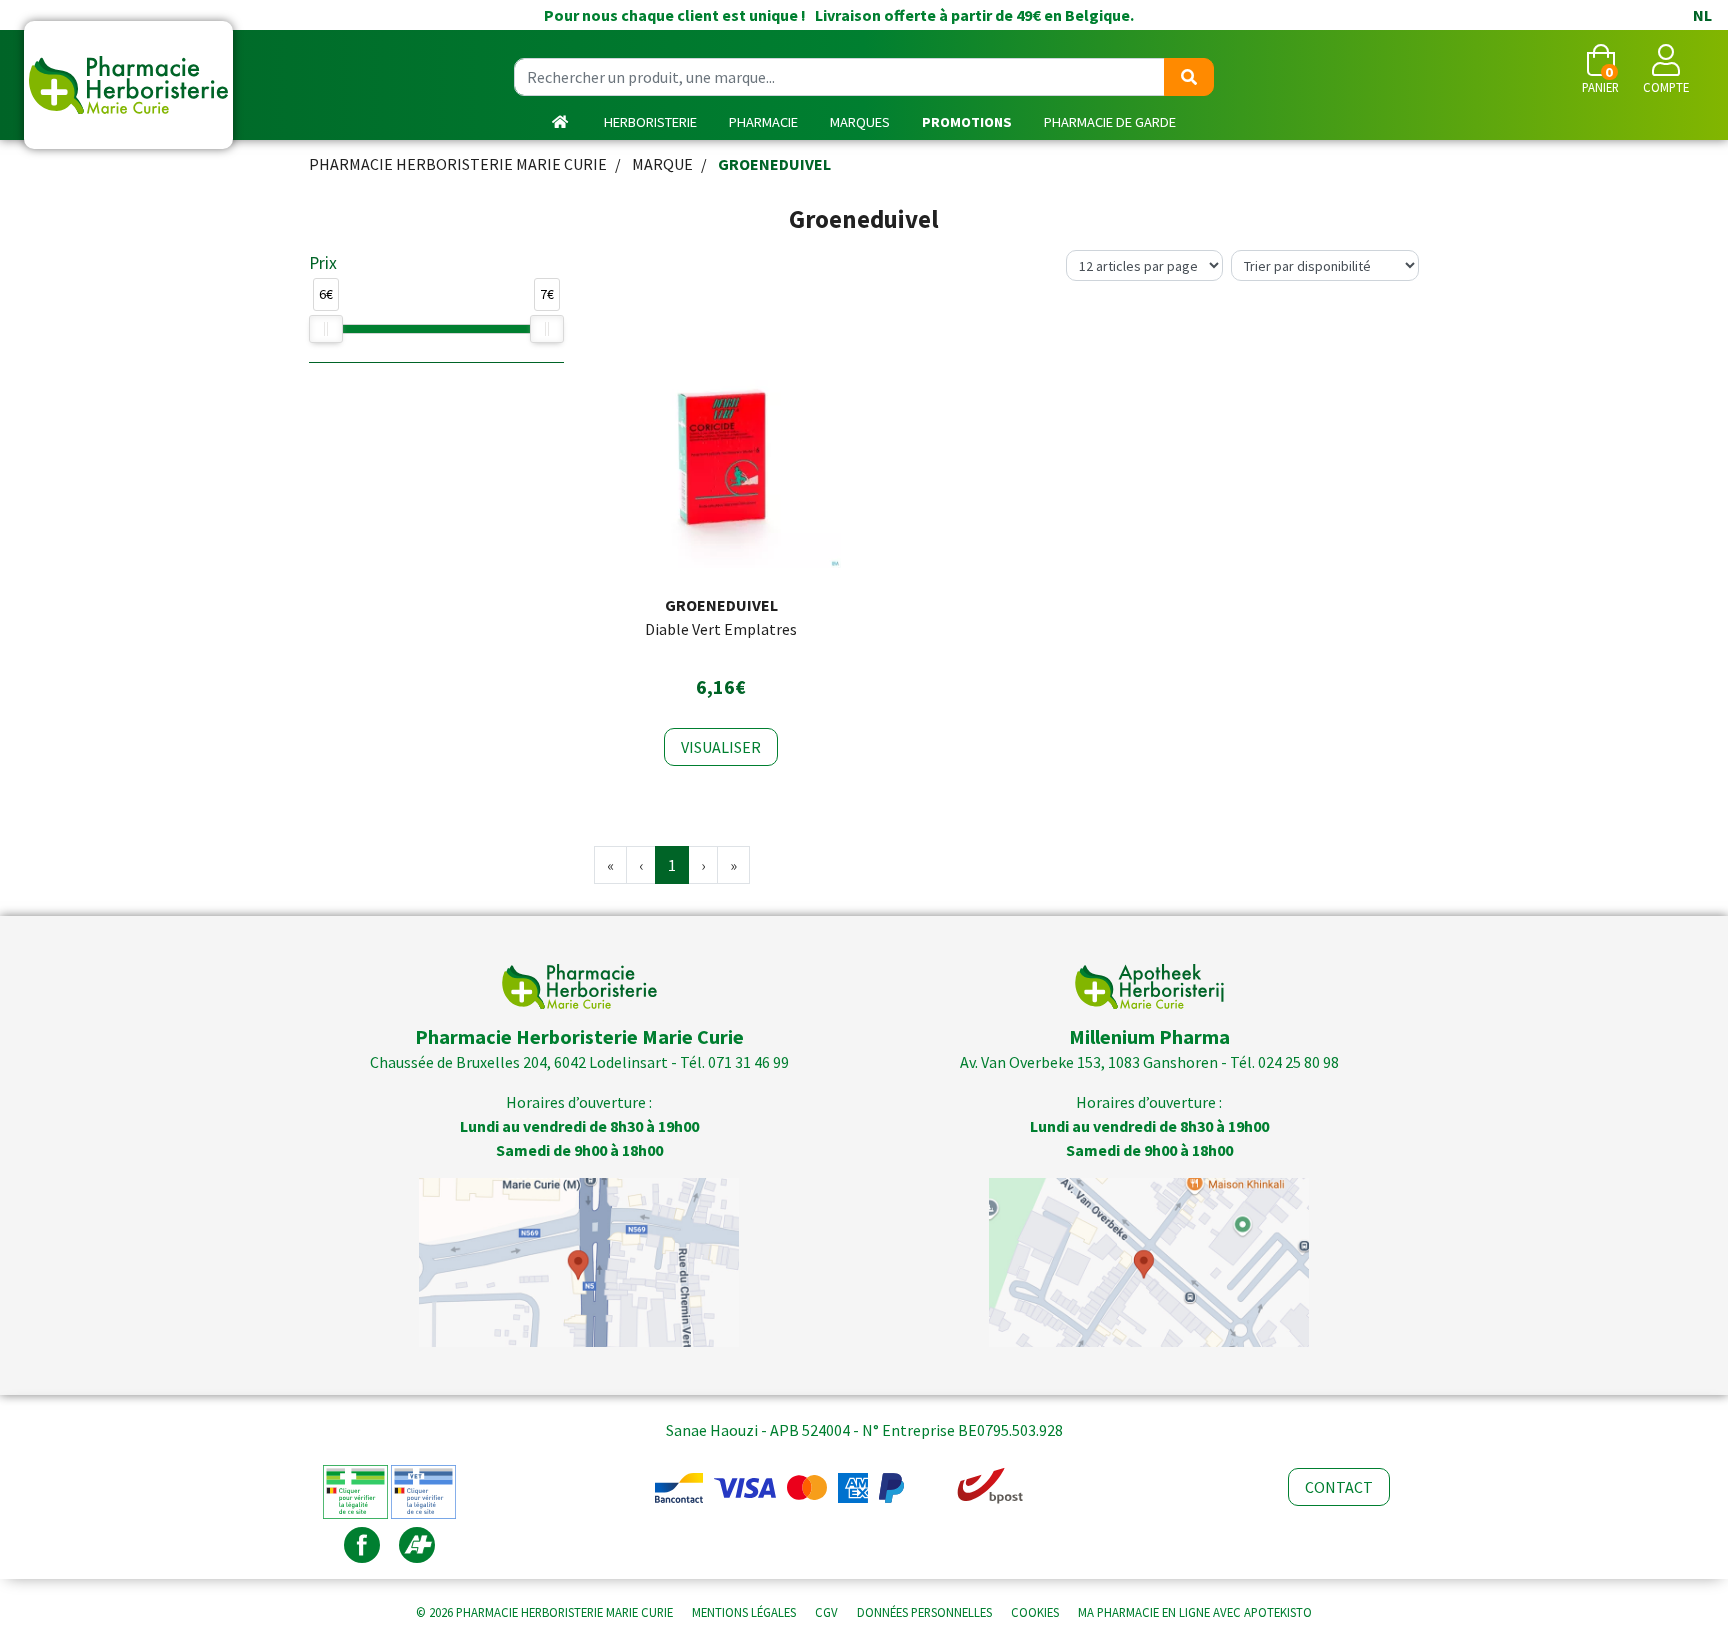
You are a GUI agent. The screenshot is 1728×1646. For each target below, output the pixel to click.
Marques (860, 122)
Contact (1339, 1487)
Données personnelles (924, 1612)
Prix (323, 263)
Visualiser (721, 747)
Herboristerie (650, 122)
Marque (662, 164)
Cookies (1035, 1612)
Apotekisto (1195, 1612)
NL (1702, 15)
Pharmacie (763, 122)
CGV (826, 1612)
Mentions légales (744, 1612)
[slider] (326, 329)
